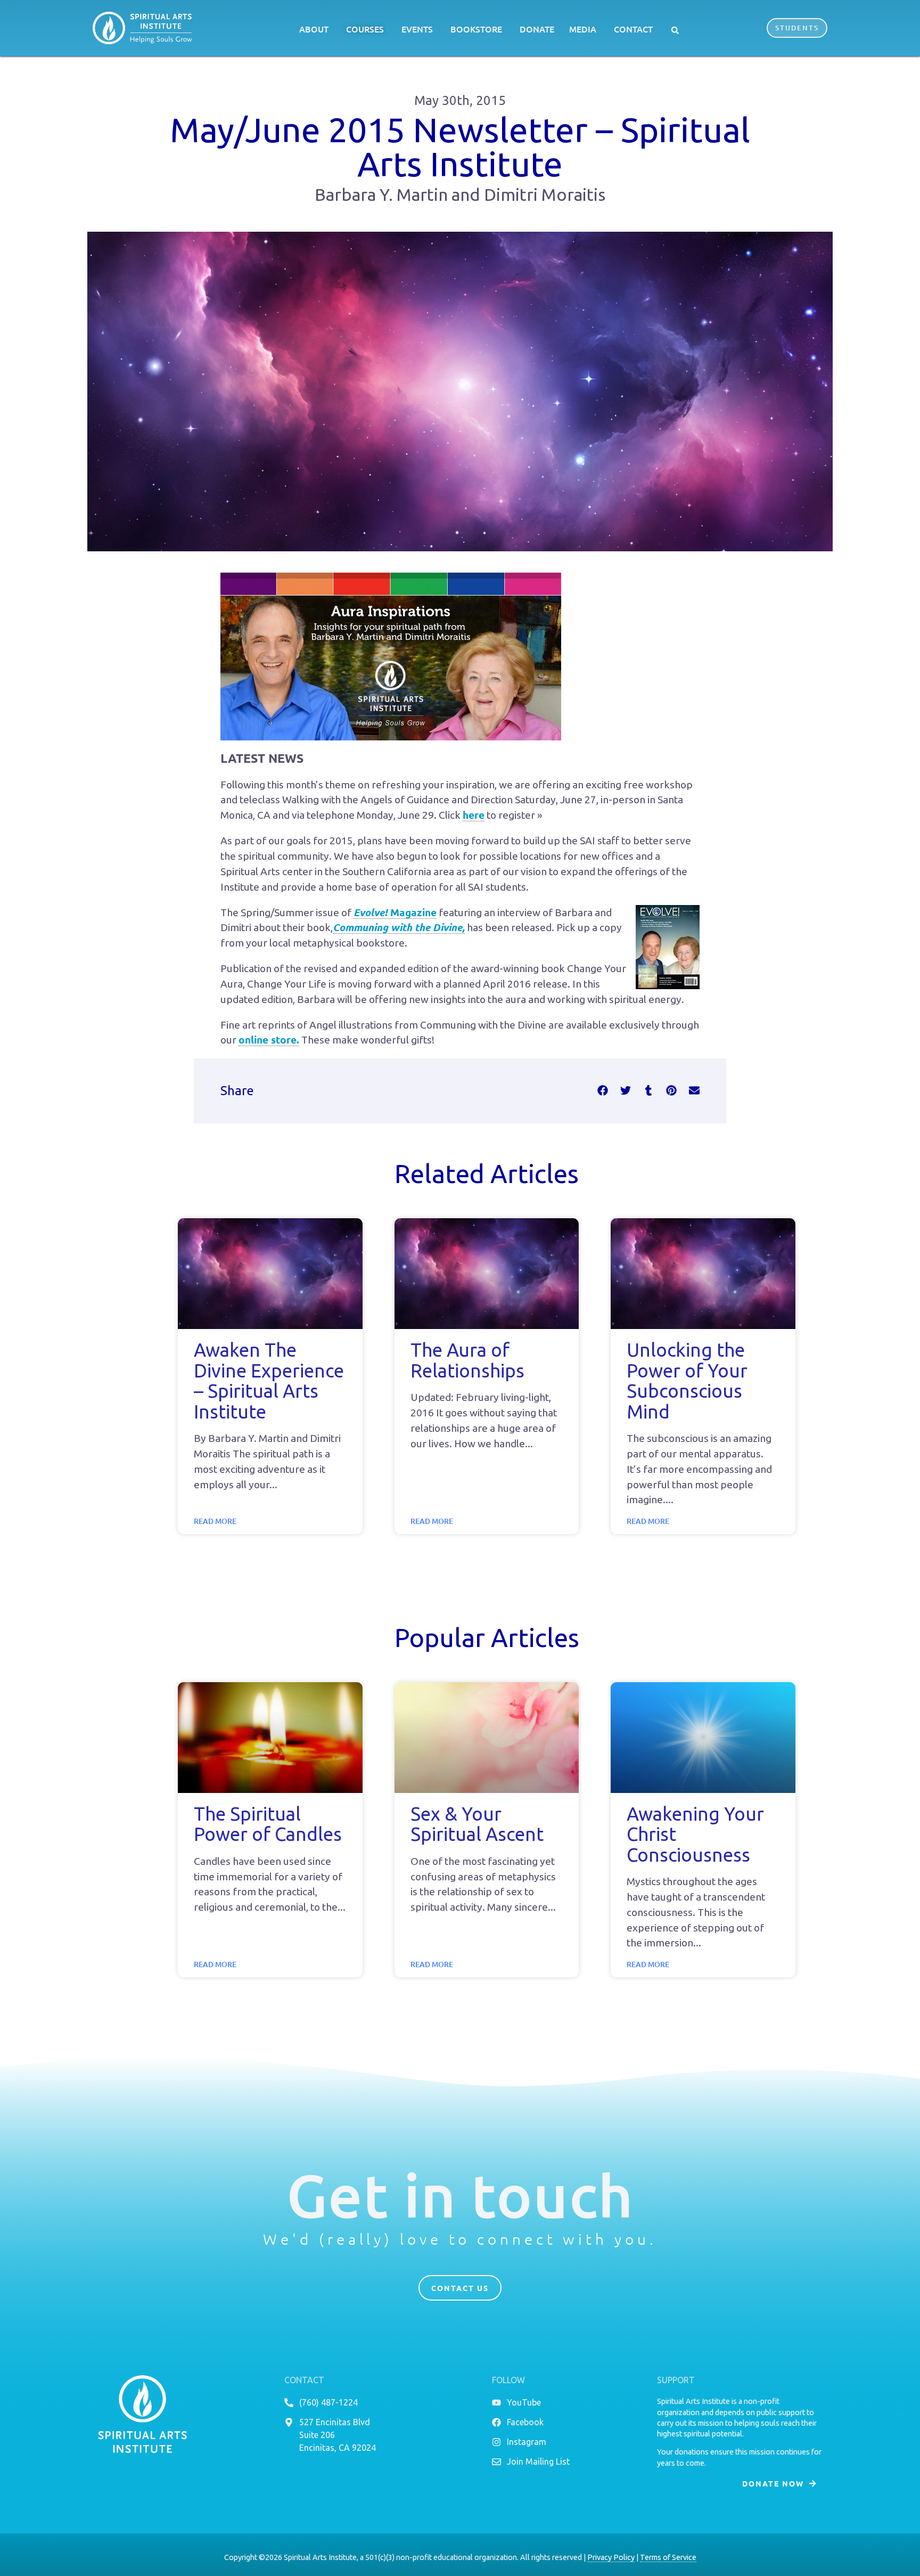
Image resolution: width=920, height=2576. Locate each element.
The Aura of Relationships (467, 1360)
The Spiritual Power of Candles (268, 1824)
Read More (215, 1521)
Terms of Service (668, 2557)
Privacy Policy (611, 2557)
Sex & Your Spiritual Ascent (477, 1824)
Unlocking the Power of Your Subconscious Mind (687, 1381)
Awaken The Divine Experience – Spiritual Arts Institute (269, 1381)
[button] (675, 30)
